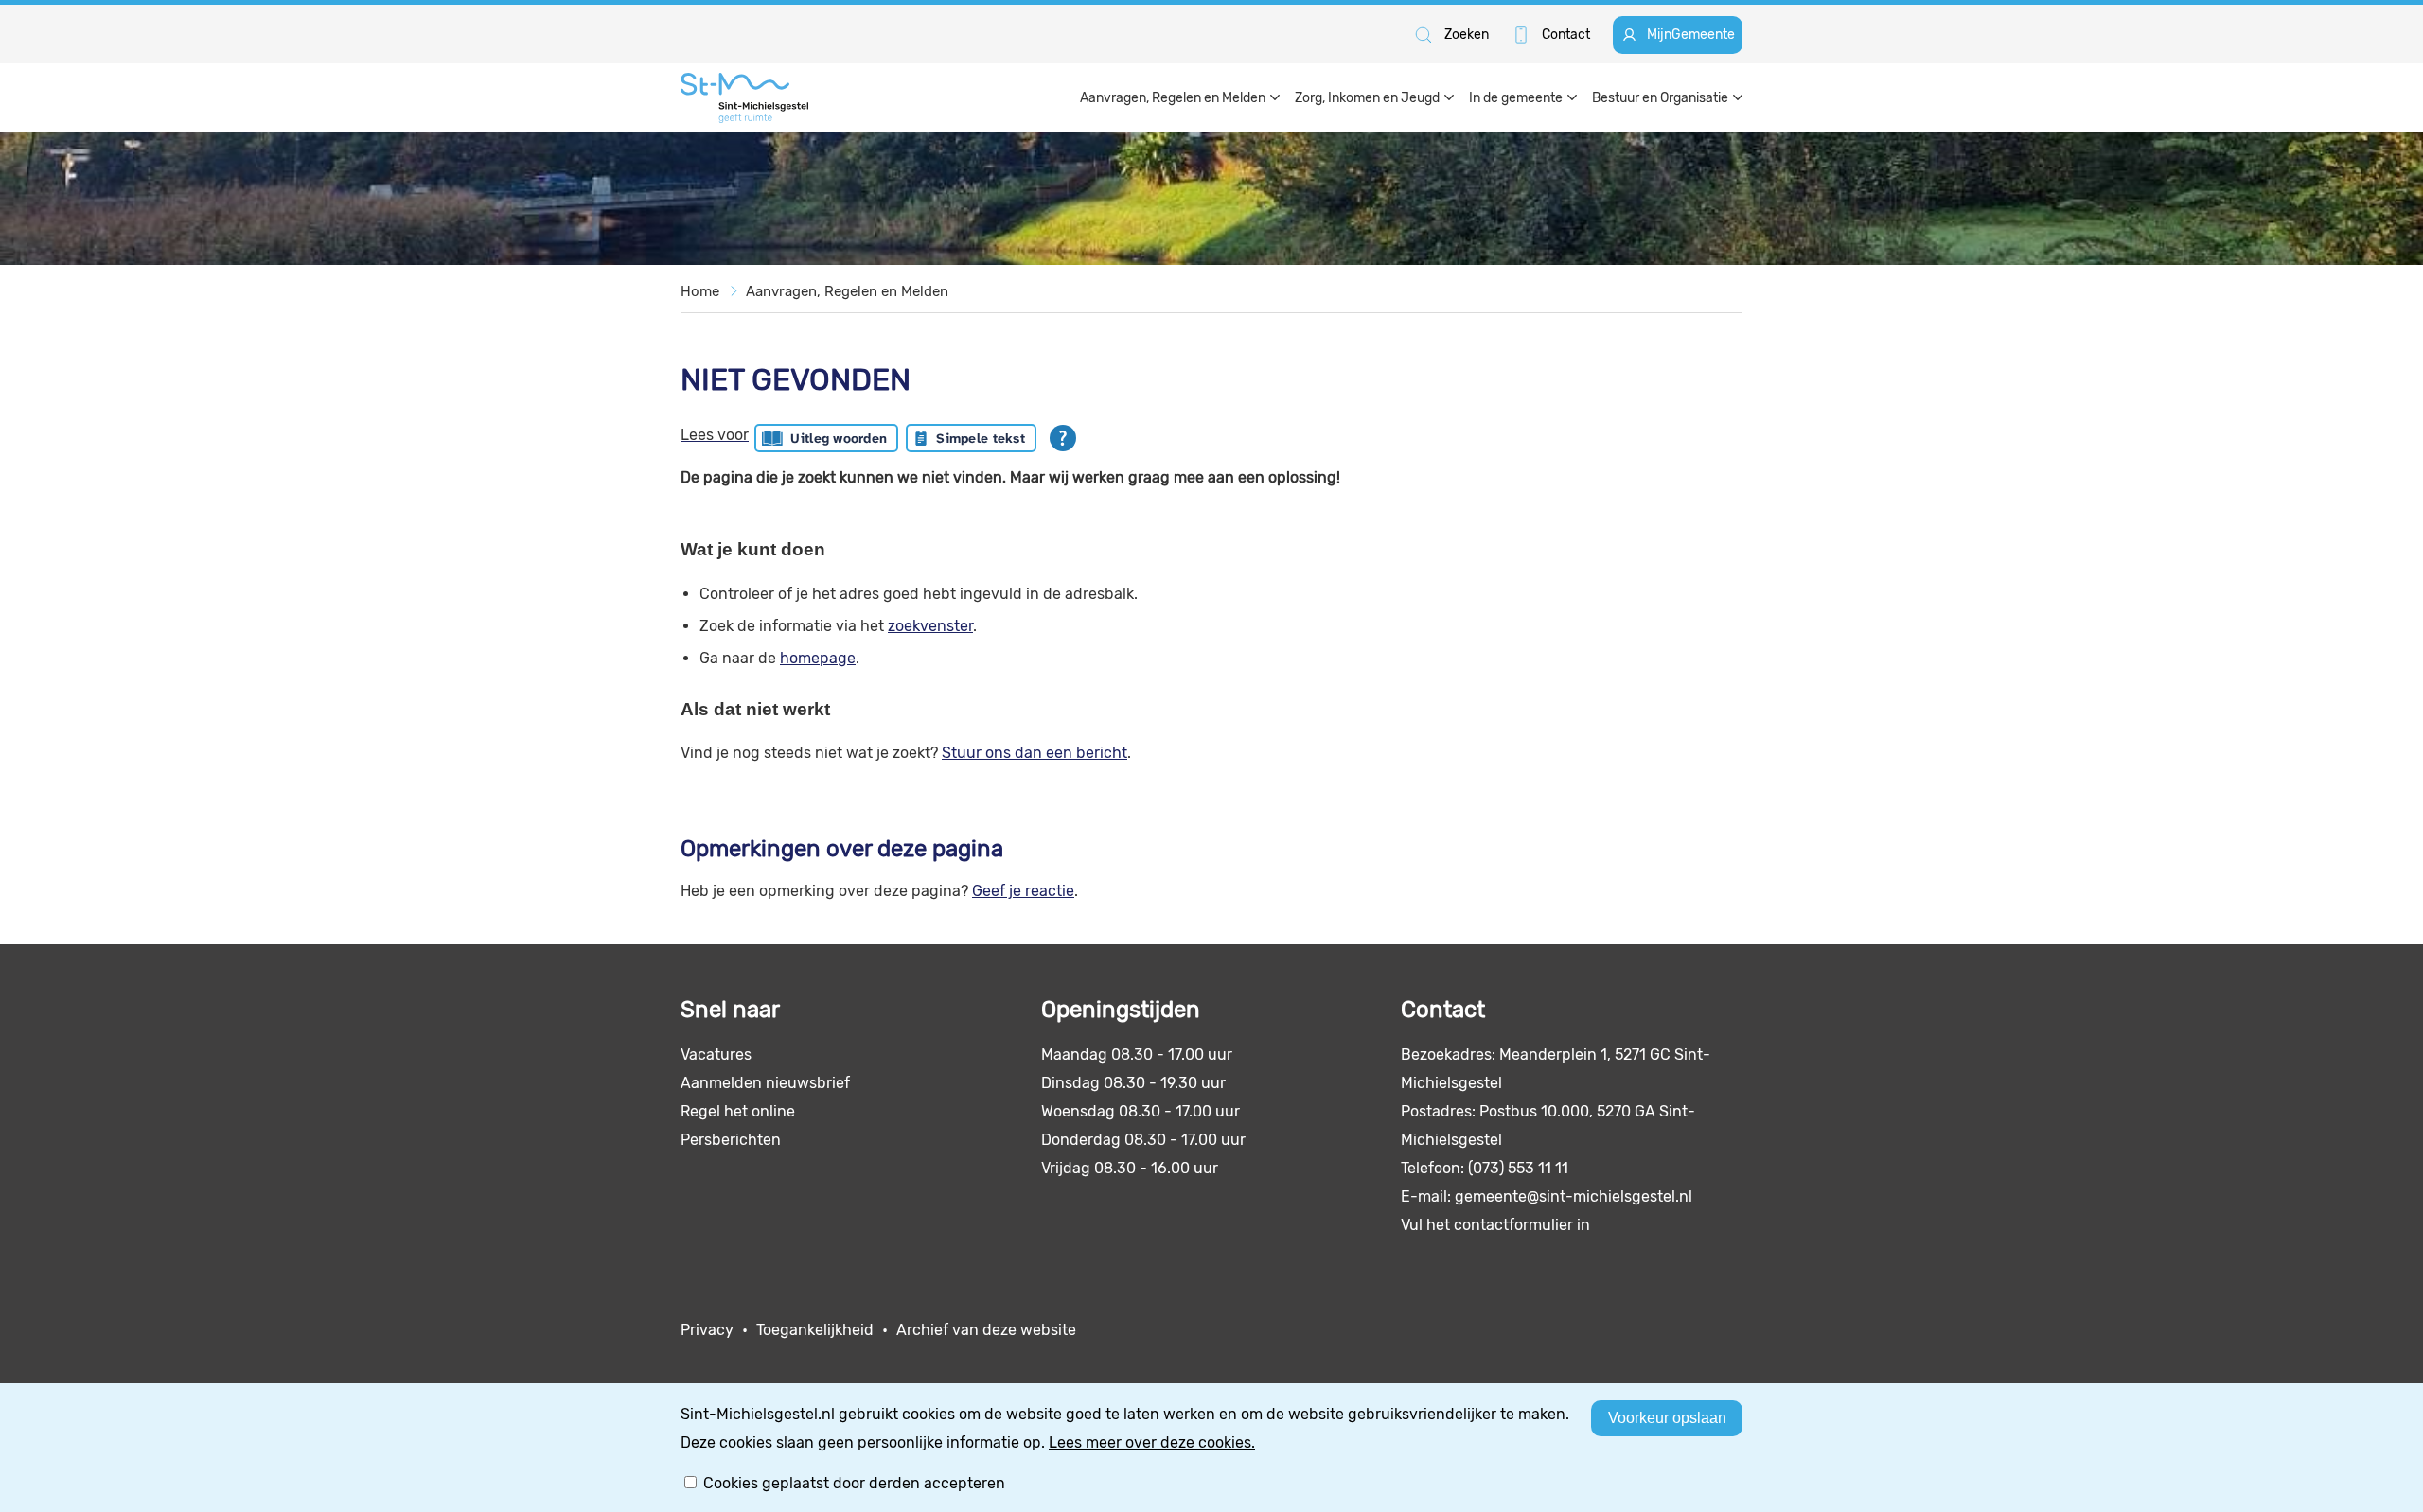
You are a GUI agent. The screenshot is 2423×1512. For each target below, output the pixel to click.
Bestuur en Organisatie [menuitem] (1660, 98)
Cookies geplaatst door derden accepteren (854, 1483)
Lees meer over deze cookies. (1152, 1442)
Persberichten (731, 1140)
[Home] (744, 98)
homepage (818, 658)
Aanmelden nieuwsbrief (765, 1083)
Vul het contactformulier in (1495, 1225)
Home (700, 291)
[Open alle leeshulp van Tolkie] (1063, 438)
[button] (1450, 35)
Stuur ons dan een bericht (1035, 753)
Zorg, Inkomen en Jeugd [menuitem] (1367, 98)
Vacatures (716, 1055)
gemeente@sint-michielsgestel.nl (1574, 1196)
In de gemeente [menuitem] (1516, 98)
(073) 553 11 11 (1518, 1168)
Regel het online (738, 1111)
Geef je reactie (1023, 891)
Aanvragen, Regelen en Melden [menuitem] (1173, 98)
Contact (1566, 35)
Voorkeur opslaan (1667, 1418)
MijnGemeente (1691, 35)
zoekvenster (930, 626)
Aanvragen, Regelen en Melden (847, 291)
